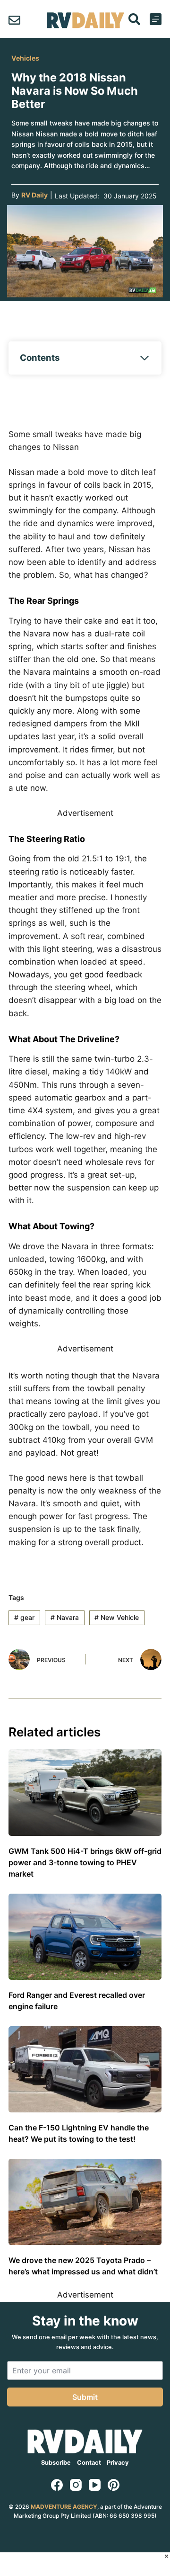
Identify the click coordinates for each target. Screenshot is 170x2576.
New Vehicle (117, 1617)
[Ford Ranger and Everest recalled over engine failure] (85, 1937)
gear (24, 1617)
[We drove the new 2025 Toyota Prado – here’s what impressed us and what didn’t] (85, 2202)
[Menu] (156, 19)
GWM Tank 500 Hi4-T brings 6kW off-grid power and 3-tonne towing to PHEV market (85, 1862)
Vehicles (25, 58)
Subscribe (56, 2463)
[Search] (134, 19)
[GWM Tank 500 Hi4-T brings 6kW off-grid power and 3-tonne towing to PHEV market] (85, 1792)
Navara (65, 1617)
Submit (85, 2397)
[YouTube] (95, 2485)
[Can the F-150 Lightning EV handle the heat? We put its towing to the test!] (85, 2069)
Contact (89, 2463)
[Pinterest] (114, 2485)
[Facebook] (57, 2485)
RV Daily (34, 195)
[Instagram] (76, 2485)
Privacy (118, 2463)
